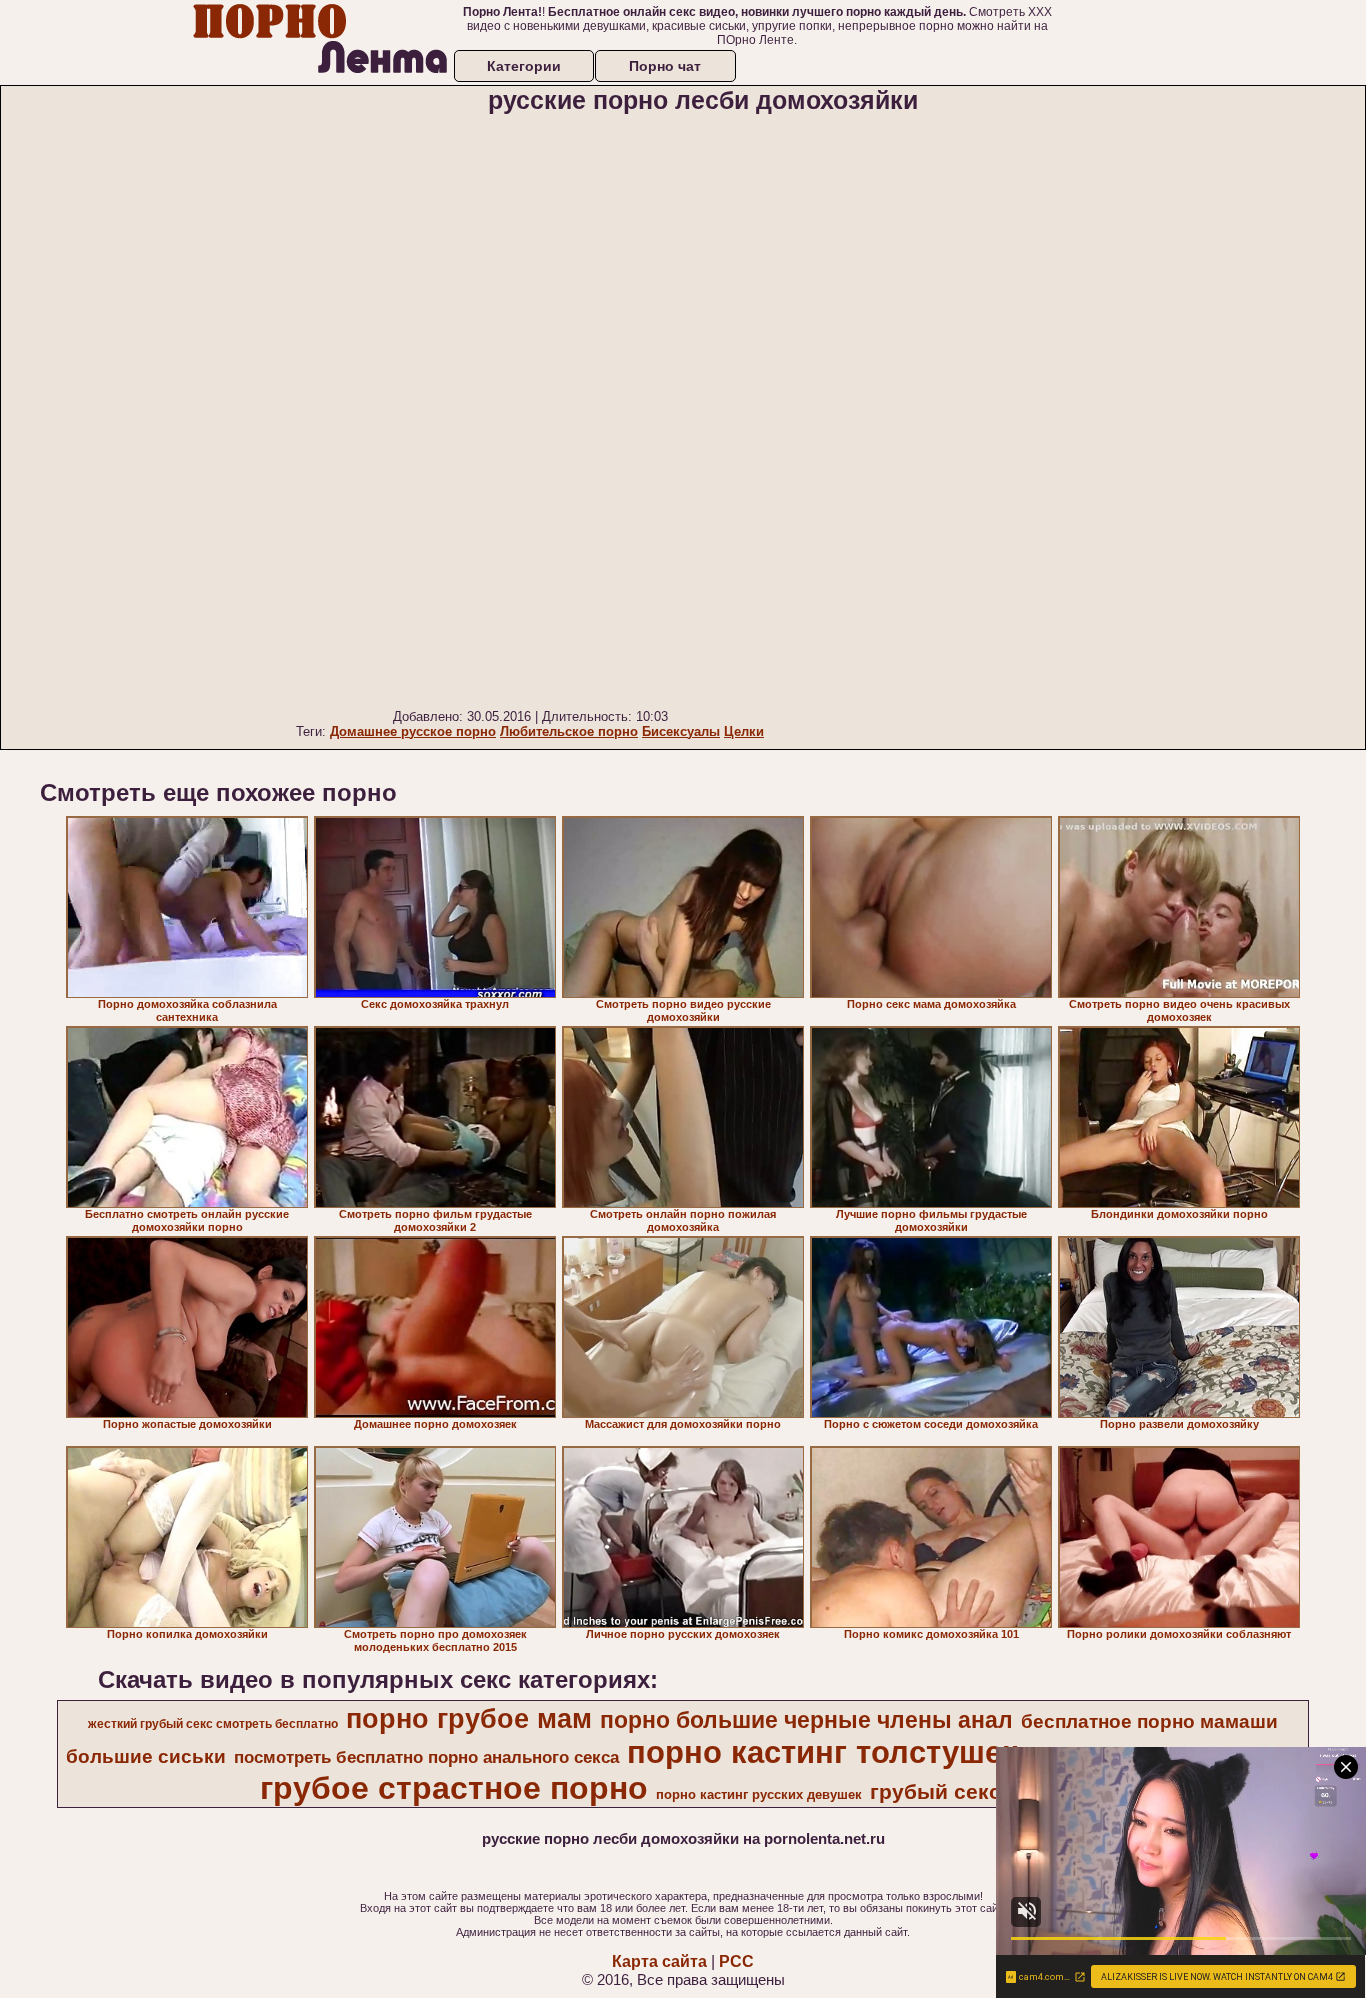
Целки (744, 731)
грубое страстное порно (454, 1788)
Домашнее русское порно (413, 731)
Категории (524, 66)
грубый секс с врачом (986, 1792)
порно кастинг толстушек (822, 1752)
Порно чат (665, 66)
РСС (736, 1961)
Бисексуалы (681, 731)
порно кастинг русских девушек (759, 1794)
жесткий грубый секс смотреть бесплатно (213, 1724)
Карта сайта (659, 1961)
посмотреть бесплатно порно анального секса (426, 1757)
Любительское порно (569, 731)
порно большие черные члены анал (806, 1720)
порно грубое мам (469, 1719)
